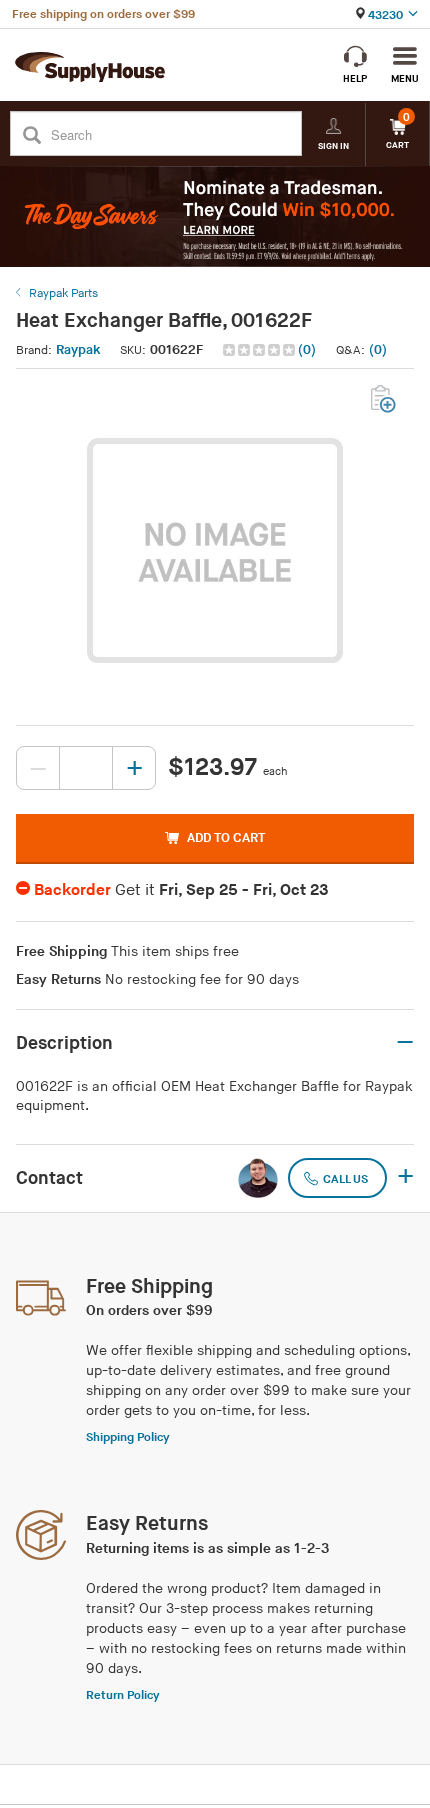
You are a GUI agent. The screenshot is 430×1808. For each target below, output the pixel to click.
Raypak (78, 350)
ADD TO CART (226, 838)
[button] (271, 350)
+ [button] (405, 1178)
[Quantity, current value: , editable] (86, 768)
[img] (260, 350)
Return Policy (123, 1695)
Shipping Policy (128, 1437)
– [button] (405, 1043)
